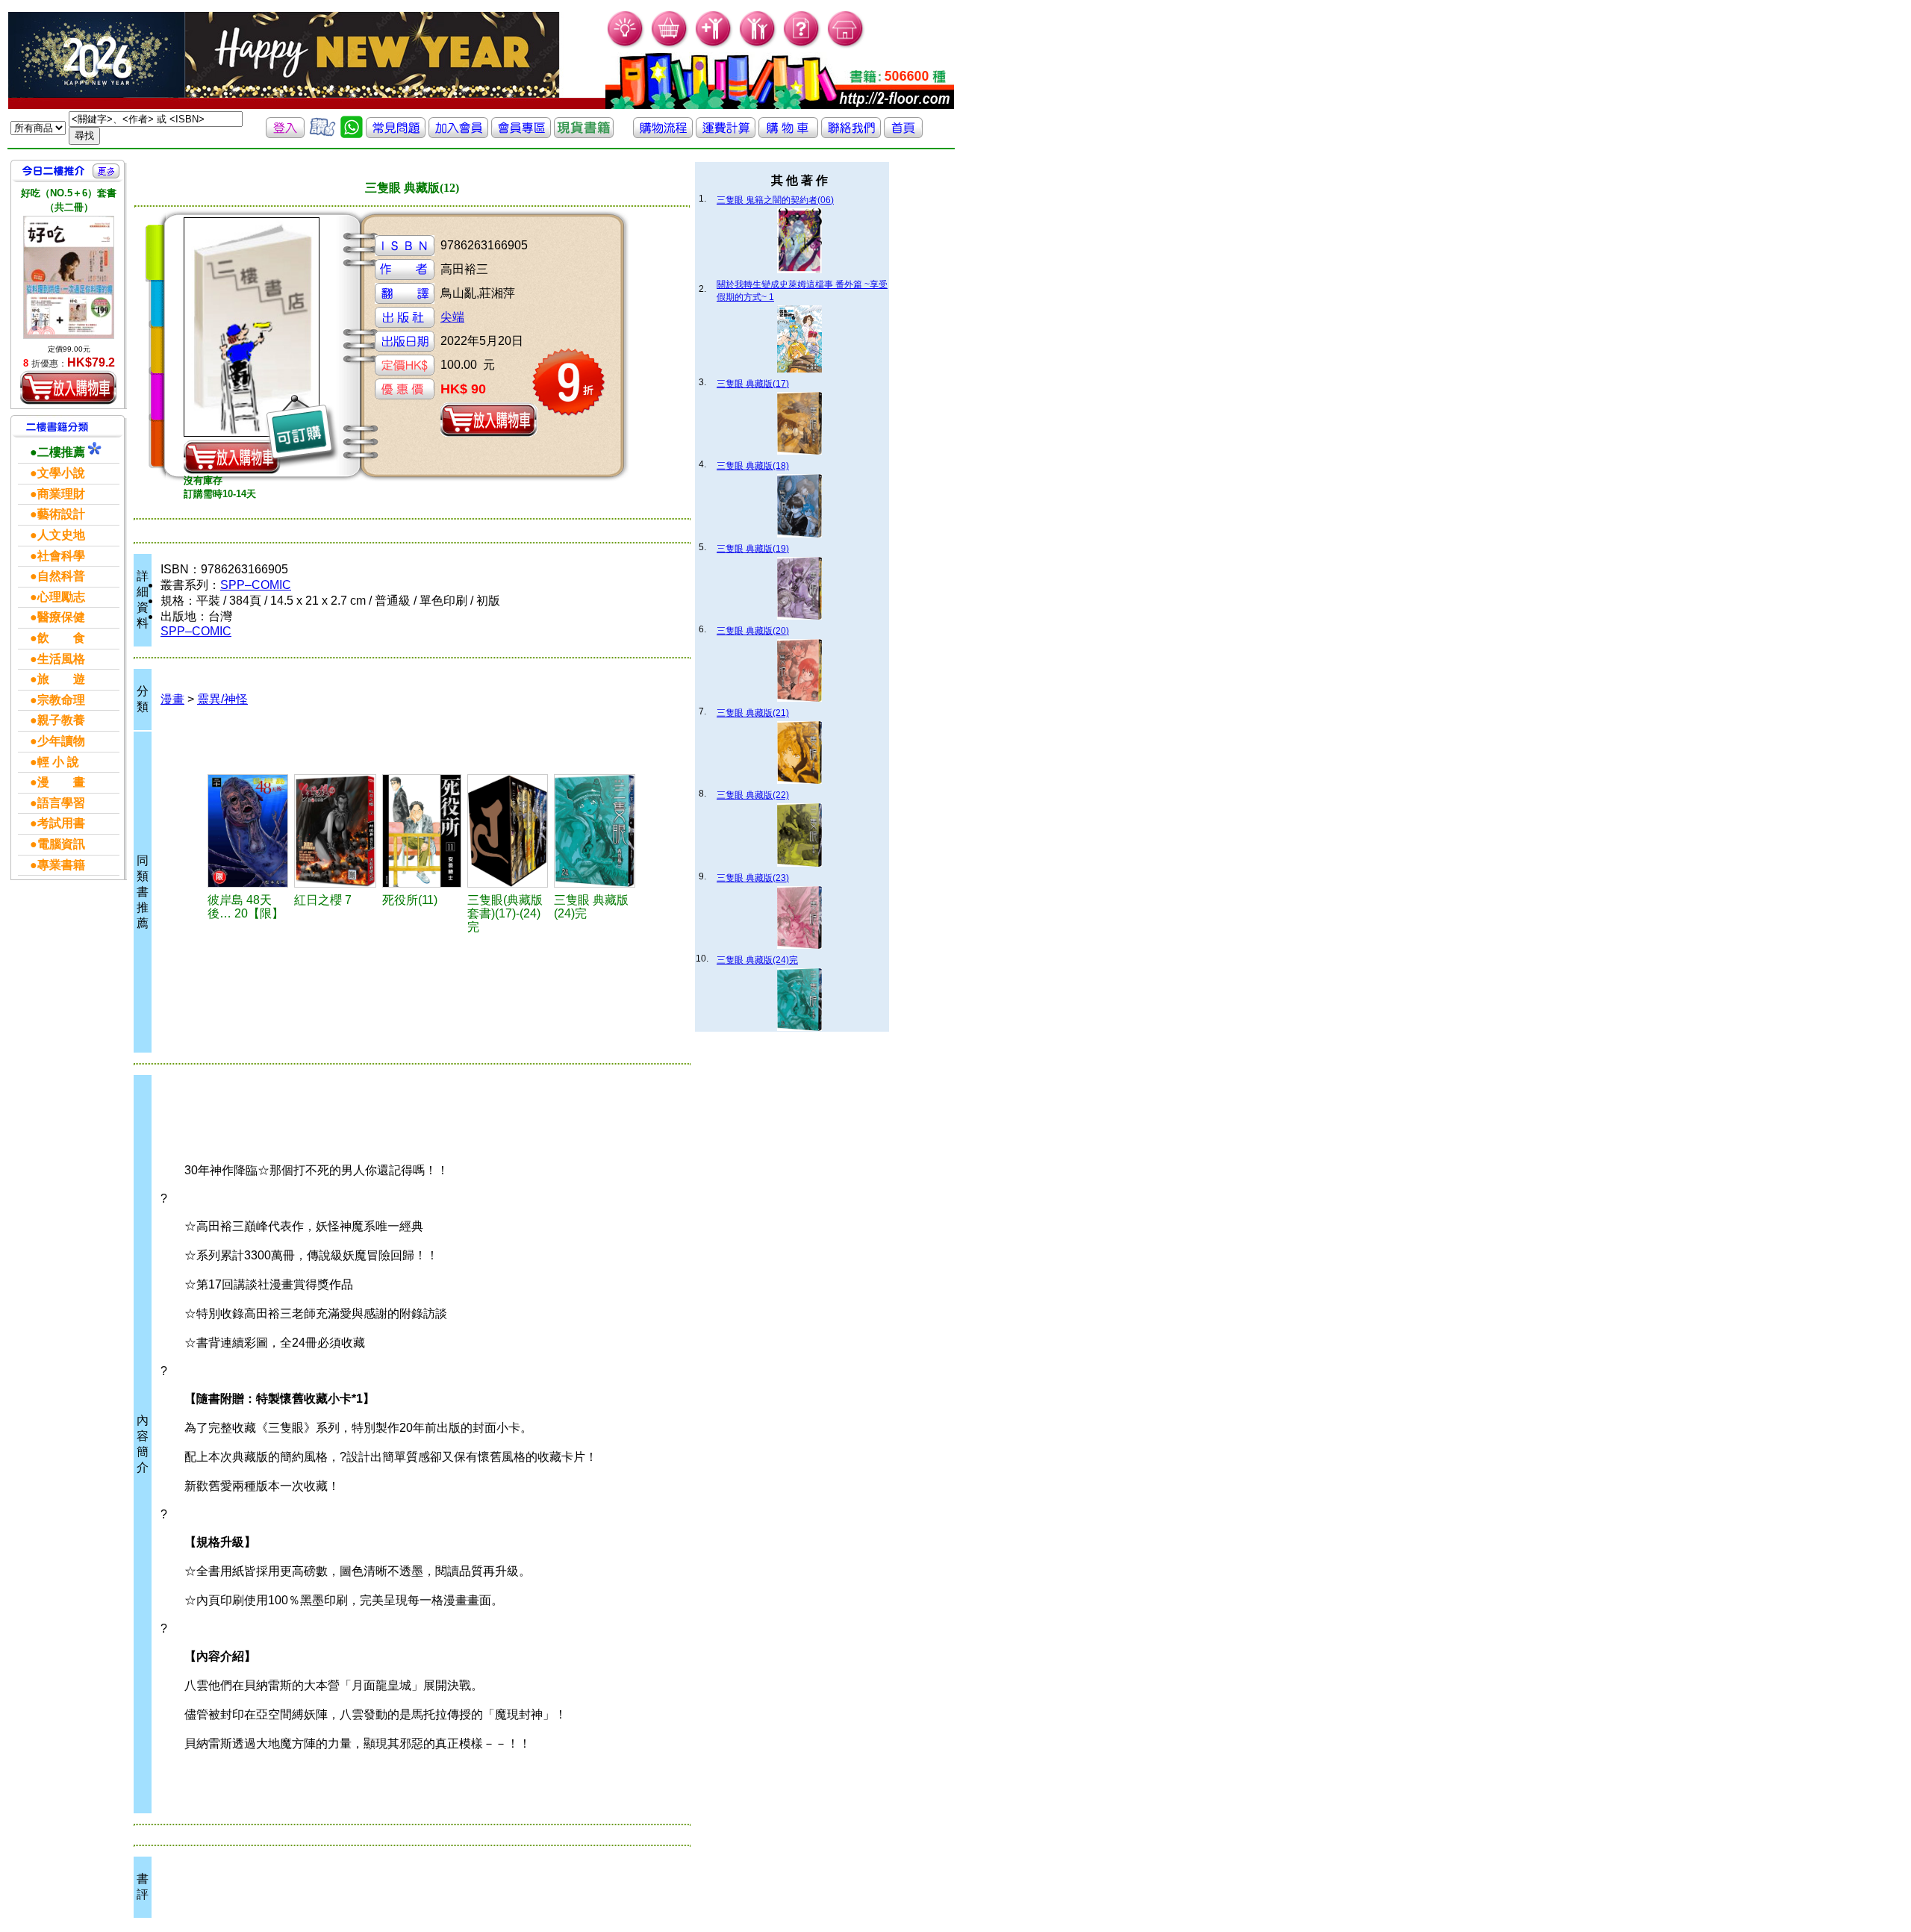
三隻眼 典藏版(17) (753, 384)
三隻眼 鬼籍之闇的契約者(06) (775, 200)
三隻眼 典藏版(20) (753, 631)
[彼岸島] (249, 831)
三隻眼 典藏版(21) (753, 713)
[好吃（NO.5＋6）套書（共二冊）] (69, 277)
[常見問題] (802, 45)
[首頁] (846, 45)
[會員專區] (521, 134)
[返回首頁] (903, 134)
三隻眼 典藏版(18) (753, 466)
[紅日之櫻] (336, 831)
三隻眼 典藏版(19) (753, 549)
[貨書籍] (584, 134)
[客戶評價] (322, 134)
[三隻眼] (595, 831)
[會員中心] (758, 45)
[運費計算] (726, 134)
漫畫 (172, 699)
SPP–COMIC (256, 585)
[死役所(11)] (423, 831)
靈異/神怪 (222, 699)
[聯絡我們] (851, 134)
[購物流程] (663, 134)
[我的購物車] (670, 45)
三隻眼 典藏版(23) (753, 878)
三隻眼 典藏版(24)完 (757, 960)
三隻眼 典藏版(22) (753, 795)
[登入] (285, 134)
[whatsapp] (352, 134)
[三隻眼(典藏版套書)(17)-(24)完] (508, 831)
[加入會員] (714, 45)
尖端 (452, 317)
